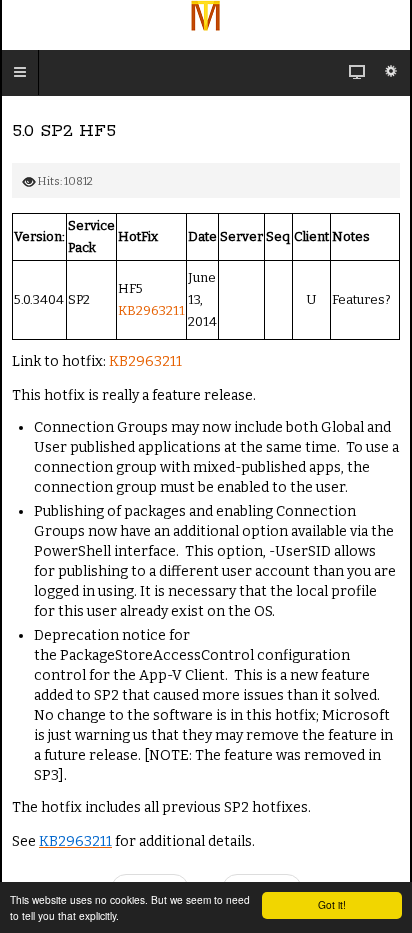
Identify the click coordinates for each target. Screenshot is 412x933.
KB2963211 (151, 310)
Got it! (332, 904)
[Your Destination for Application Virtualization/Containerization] (206, 16)
